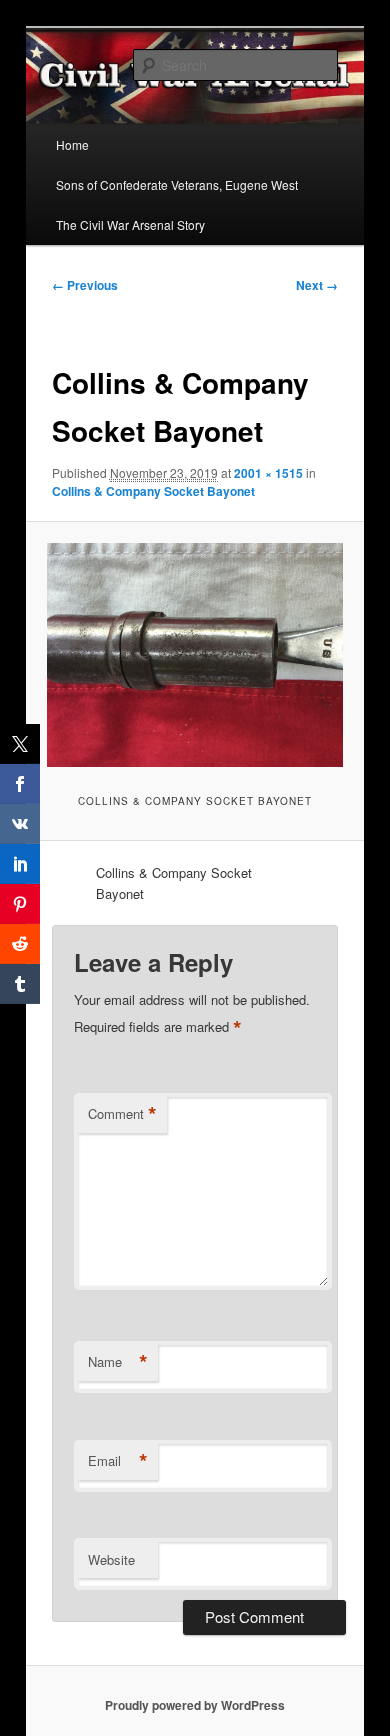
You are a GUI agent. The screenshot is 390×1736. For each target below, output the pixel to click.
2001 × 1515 (268, 473)
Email (118, 1461)
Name (118, 1362)
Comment (122, 1114)
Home (72, 144)
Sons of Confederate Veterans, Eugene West (177, 184)
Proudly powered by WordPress (195, 1705)
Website (111, 1559)
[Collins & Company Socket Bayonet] (194, 655)
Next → (317, 285)
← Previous (85, 285)
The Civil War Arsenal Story (130, 224)
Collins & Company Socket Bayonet (153, 491)
